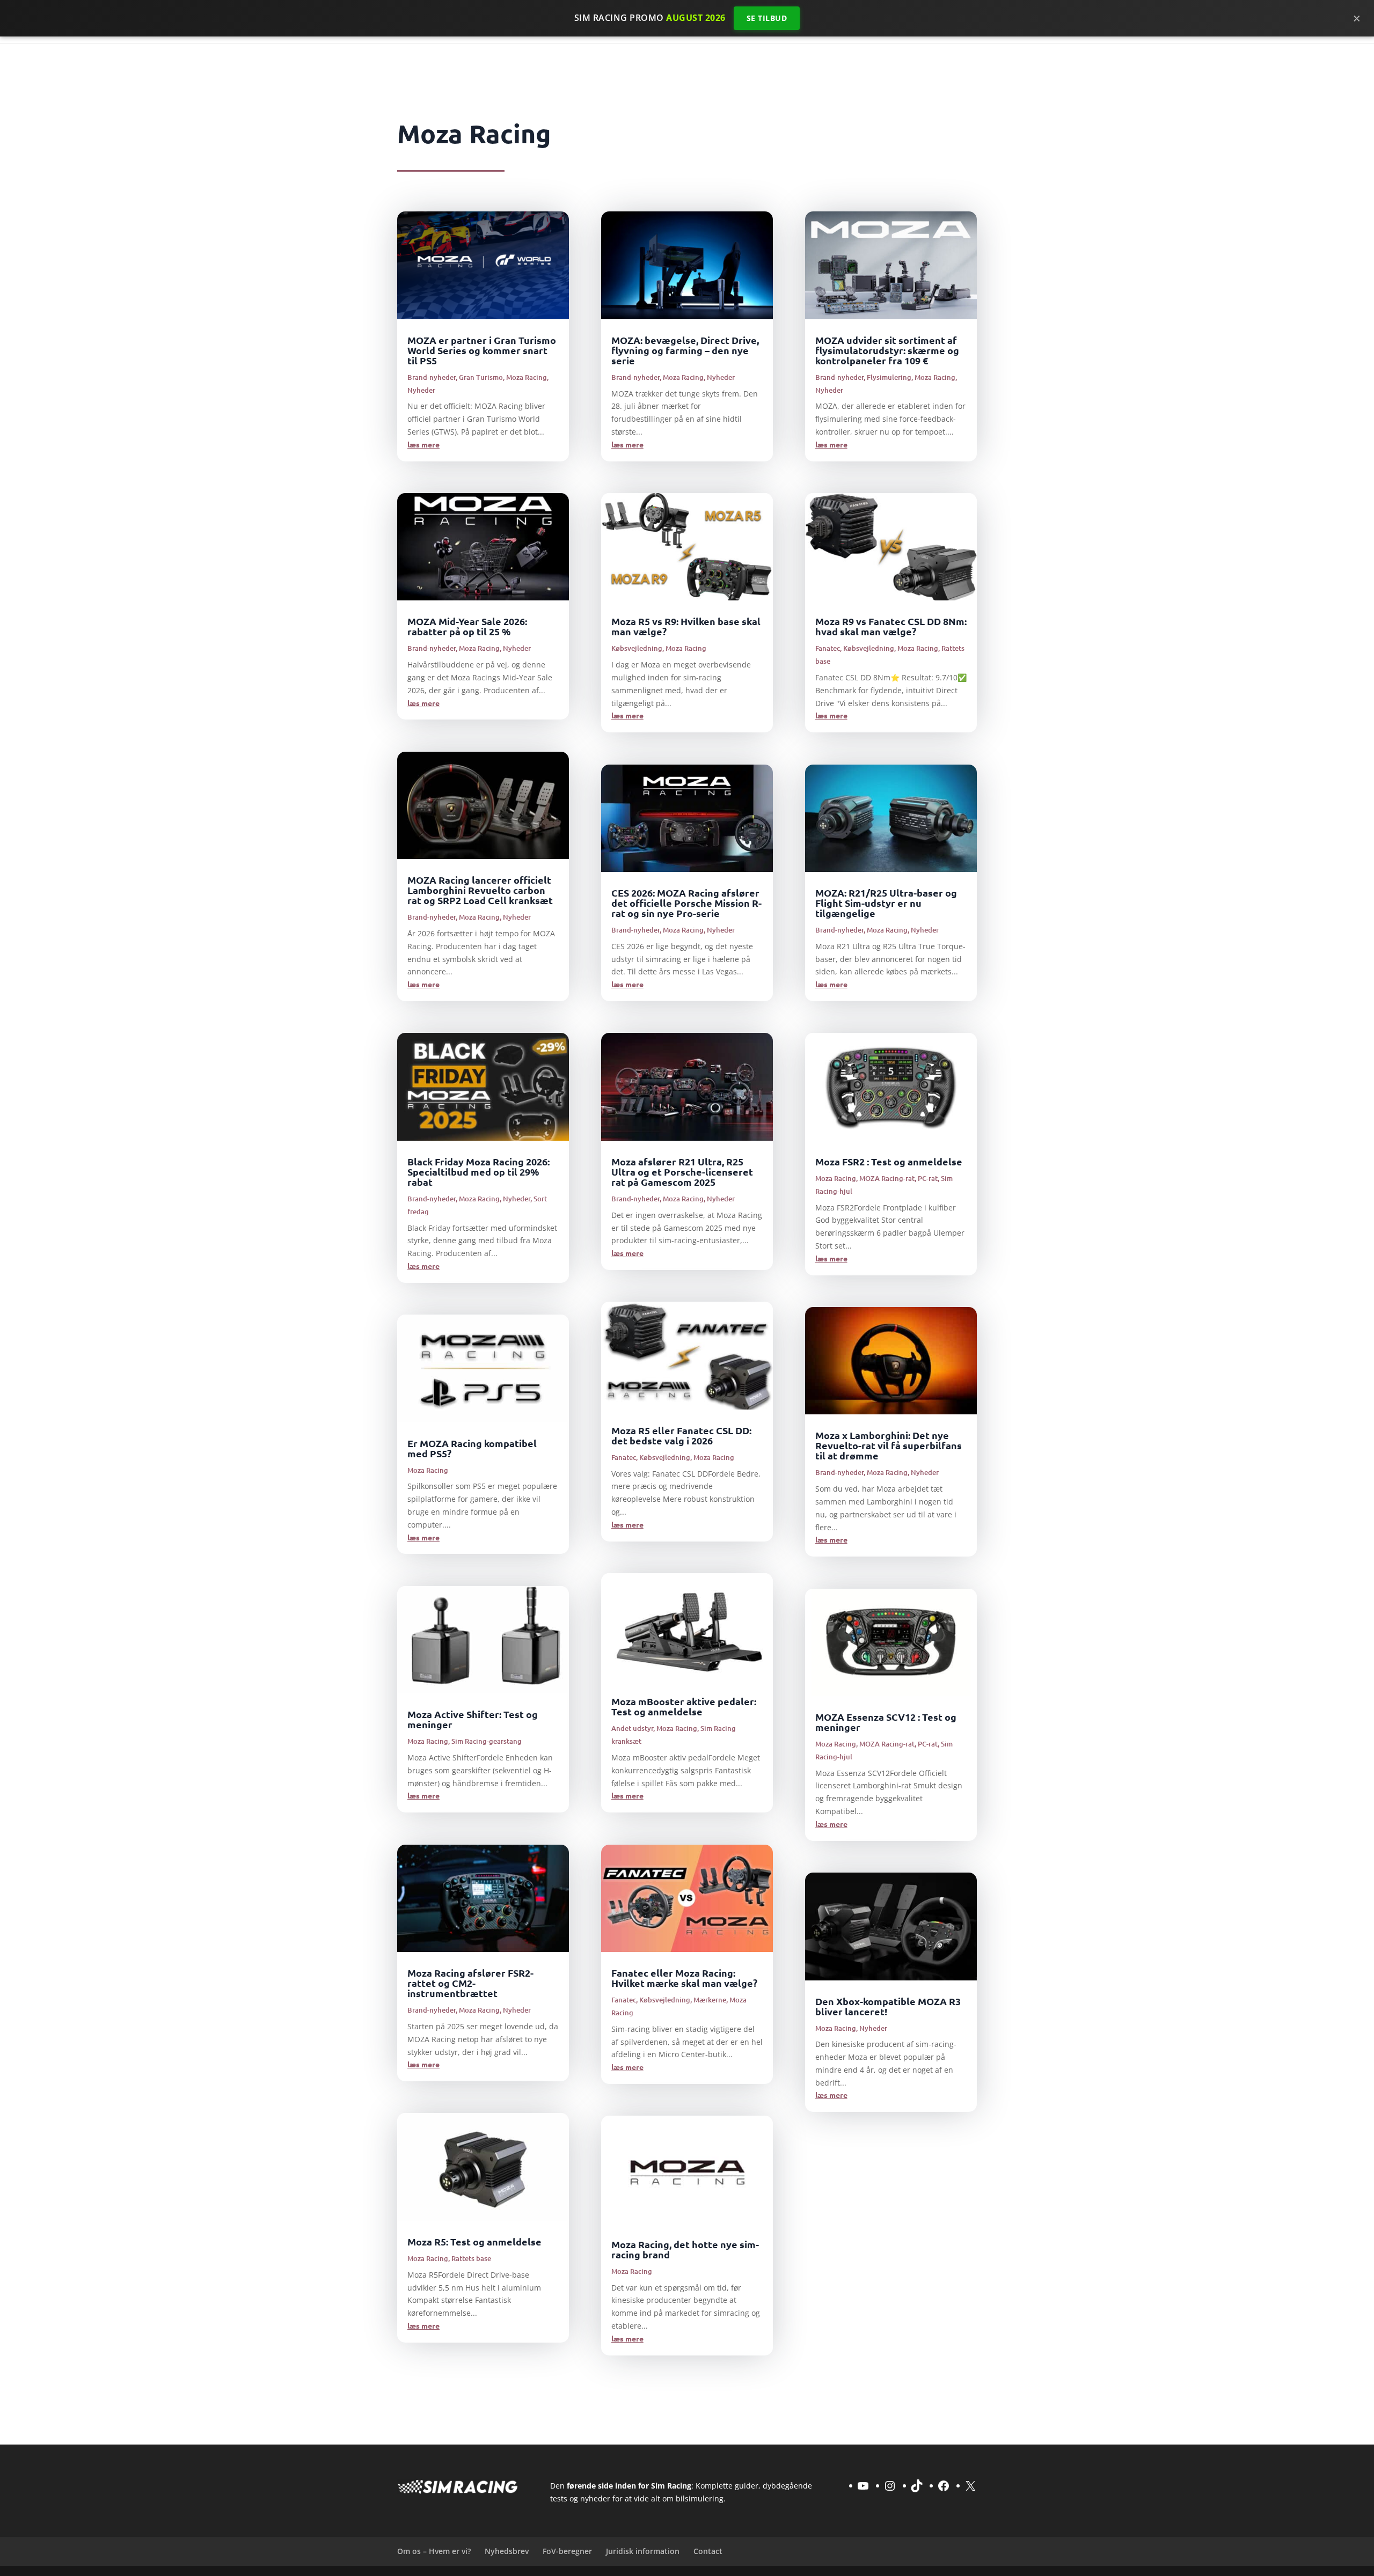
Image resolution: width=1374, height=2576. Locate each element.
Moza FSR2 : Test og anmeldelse (889, 1161)
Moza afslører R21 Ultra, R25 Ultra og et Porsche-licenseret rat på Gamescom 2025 (682, 1172)
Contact (708, 2551)
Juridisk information (643, 2551)
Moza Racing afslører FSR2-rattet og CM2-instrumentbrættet (470, 1983)
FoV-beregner (567, 2551)
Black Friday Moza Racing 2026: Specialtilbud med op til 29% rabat (478, 1172)
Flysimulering (889, 377)
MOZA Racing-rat (887, 1178)
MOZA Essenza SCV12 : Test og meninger (886, 1722)
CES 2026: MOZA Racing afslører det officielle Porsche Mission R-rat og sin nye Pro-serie (686, 903)
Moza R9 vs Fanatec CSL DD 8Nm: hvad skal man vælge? (891, 626)
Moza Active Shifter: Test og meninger (473, 1719)
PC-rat (928, 1178)
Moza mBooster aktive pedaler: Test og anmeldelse (684, 1706)
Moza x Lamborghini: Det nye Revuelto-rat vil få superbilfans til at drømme (889, 1445)
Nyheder (421, 390)
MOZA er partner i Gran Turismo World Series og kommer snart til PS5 (482, 350)
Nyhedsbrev (507, 2551)
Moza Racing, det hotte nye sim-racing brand (685, 2249)
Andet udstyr (632, 1728)
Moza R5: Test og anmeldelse (474, 2241)
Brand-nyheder (432, 377)
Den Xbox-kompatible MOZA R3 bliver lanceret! (888, 2006)
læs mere (423, 444)
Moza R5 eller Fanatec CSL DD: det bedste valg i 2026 (681, 1435)
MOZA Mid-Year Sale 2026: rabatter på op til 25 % (467, 626)
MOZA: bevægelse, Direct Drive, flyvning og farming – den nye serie (685, 350)
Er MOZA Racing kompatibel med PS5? (472, 1448)
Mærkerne (710, 2000)
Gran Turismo (481, 377)
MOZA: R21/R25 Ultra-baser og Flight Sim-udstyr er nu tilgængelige (886, 903)
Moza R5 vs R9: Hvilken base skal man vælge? (686, 626)
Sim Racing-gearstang (487, 1741)
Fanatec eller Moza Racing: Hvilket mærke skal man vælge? (684, 1978)
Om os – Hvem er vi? (434, 2551)
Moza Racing (527, 377)
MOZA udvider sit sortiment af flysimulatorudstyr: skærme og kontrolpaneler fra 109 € (887, 350)
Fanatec (624, 1457)
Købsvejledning (637, 648)
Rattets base (471, 2258)
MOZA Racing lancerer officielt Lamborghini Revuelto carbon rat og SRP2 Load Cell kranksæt (480, 890)
